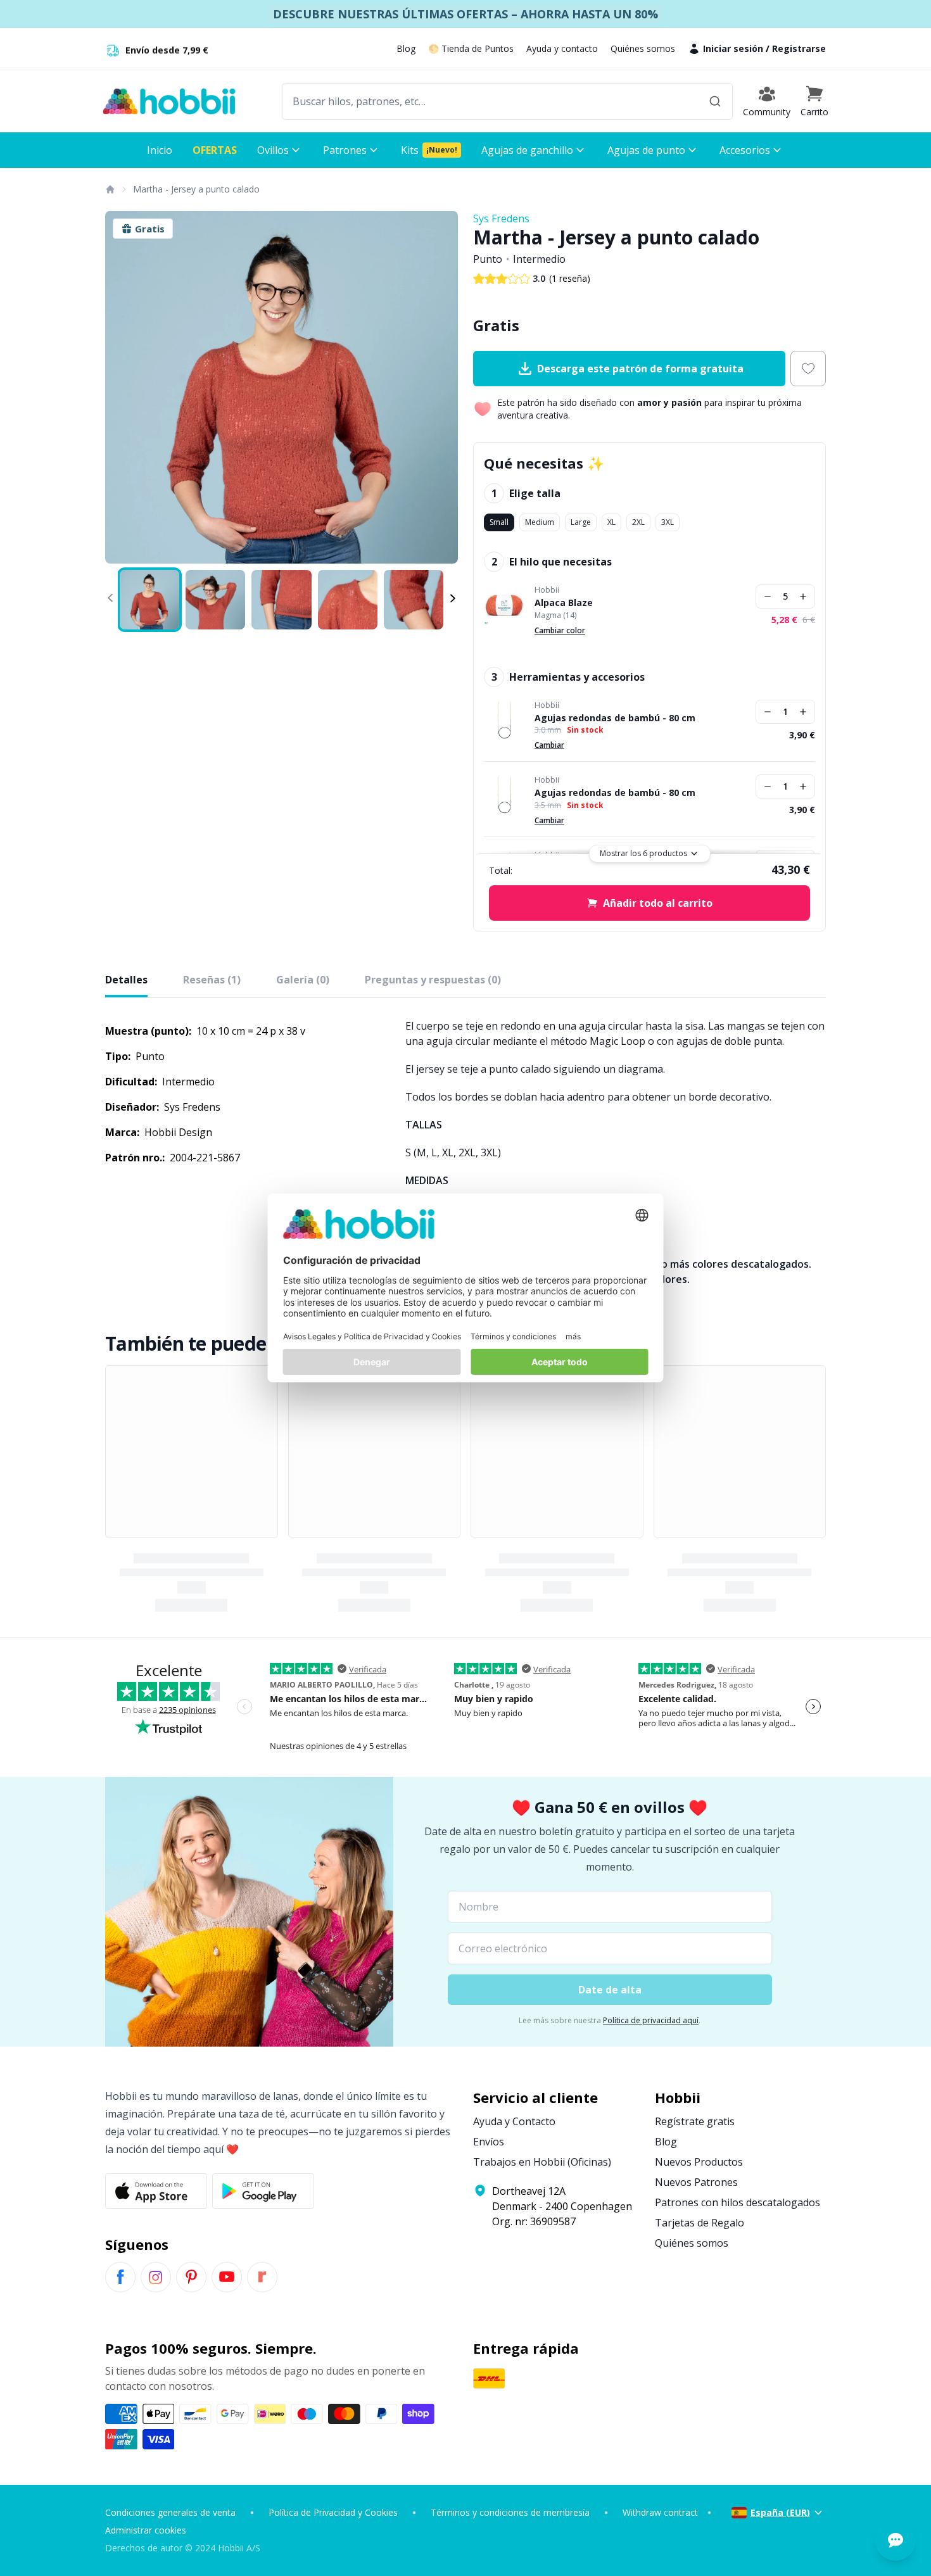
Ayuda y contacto (562, 48)
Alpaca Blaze (564, 603)
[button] (814, 101)
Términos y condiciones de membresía (510, 2512)
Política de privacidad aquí (651, 2020)
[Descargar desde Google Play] (263, 2191)
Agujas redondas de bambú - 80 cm (615, 718)
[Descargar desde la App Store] (156, 2191)
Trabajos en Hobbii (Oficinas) (542, 2162)
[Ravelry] (262, 2277)
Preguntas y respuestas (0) (433, 980)
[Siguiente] (440, 388)
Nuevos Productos (699, 2162)
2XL (638, 522)
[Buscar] (715, 101)
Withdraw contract (660, 2512)
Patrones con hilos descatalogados (738, 2202)
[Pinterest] (191, 2277)
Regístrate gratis (695, 2121)
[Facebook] (120, 2277)
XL (611, 522)
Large (581, 522)
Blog (406, 48)
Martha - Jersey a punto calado (196, 189)
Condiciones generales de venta (170, 2512)
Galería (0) (303, 980)
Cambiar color (560, 630)
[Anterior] (123, 388)
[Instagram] (156, 2277)
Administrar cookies (146, 2530)
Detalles (126, 980)
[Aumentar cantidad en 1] (803, 597)
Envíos (489, 2142)
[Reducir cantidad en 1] (768, 597)
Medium (540, 522)
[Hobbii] (169, 101)
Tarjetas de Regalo (700, 2223)
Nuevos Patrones (696, 2182)
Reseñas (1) (212, 980)
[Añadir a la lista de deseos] (808, 369)
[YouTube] (227, 2277)
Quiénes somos (643, 48)
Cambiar (549, 745)
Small (499, 522)
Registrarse (799, 48)
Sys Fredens (501, 218)
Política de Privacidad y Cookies (333, 2512)
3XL (668, 522)
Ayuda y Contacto (514, 2121)
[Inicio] (110, 189)
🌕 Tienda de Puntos (471, 48)
